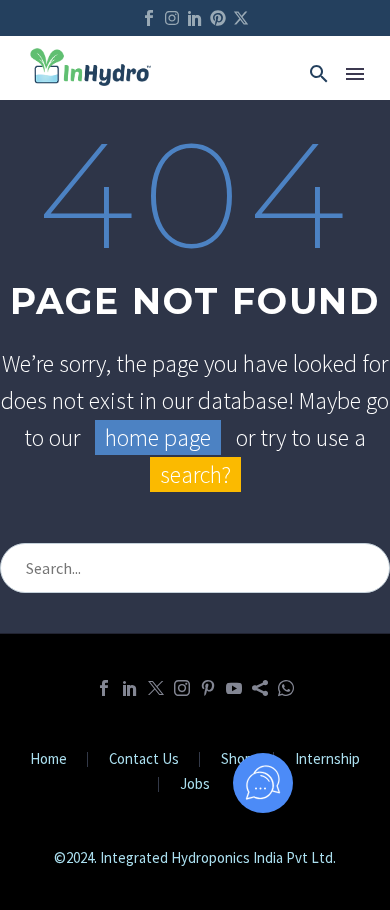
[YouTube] (234, 688)
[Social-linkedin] (195, 18)
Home (48, 759)
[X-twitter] (241, 18)
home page (158, 437)
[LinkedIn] (130, 688)
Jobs (195, 784)
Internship (327, 759)
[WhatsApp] (286, 688)
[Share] (260, 688)
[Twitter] (156, 688)
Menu (355, 74)
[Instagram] (172, 18)
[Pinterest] (218, 18)
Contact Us (144, 759)
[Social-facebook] (149, 18)
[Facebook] (104, 688)
